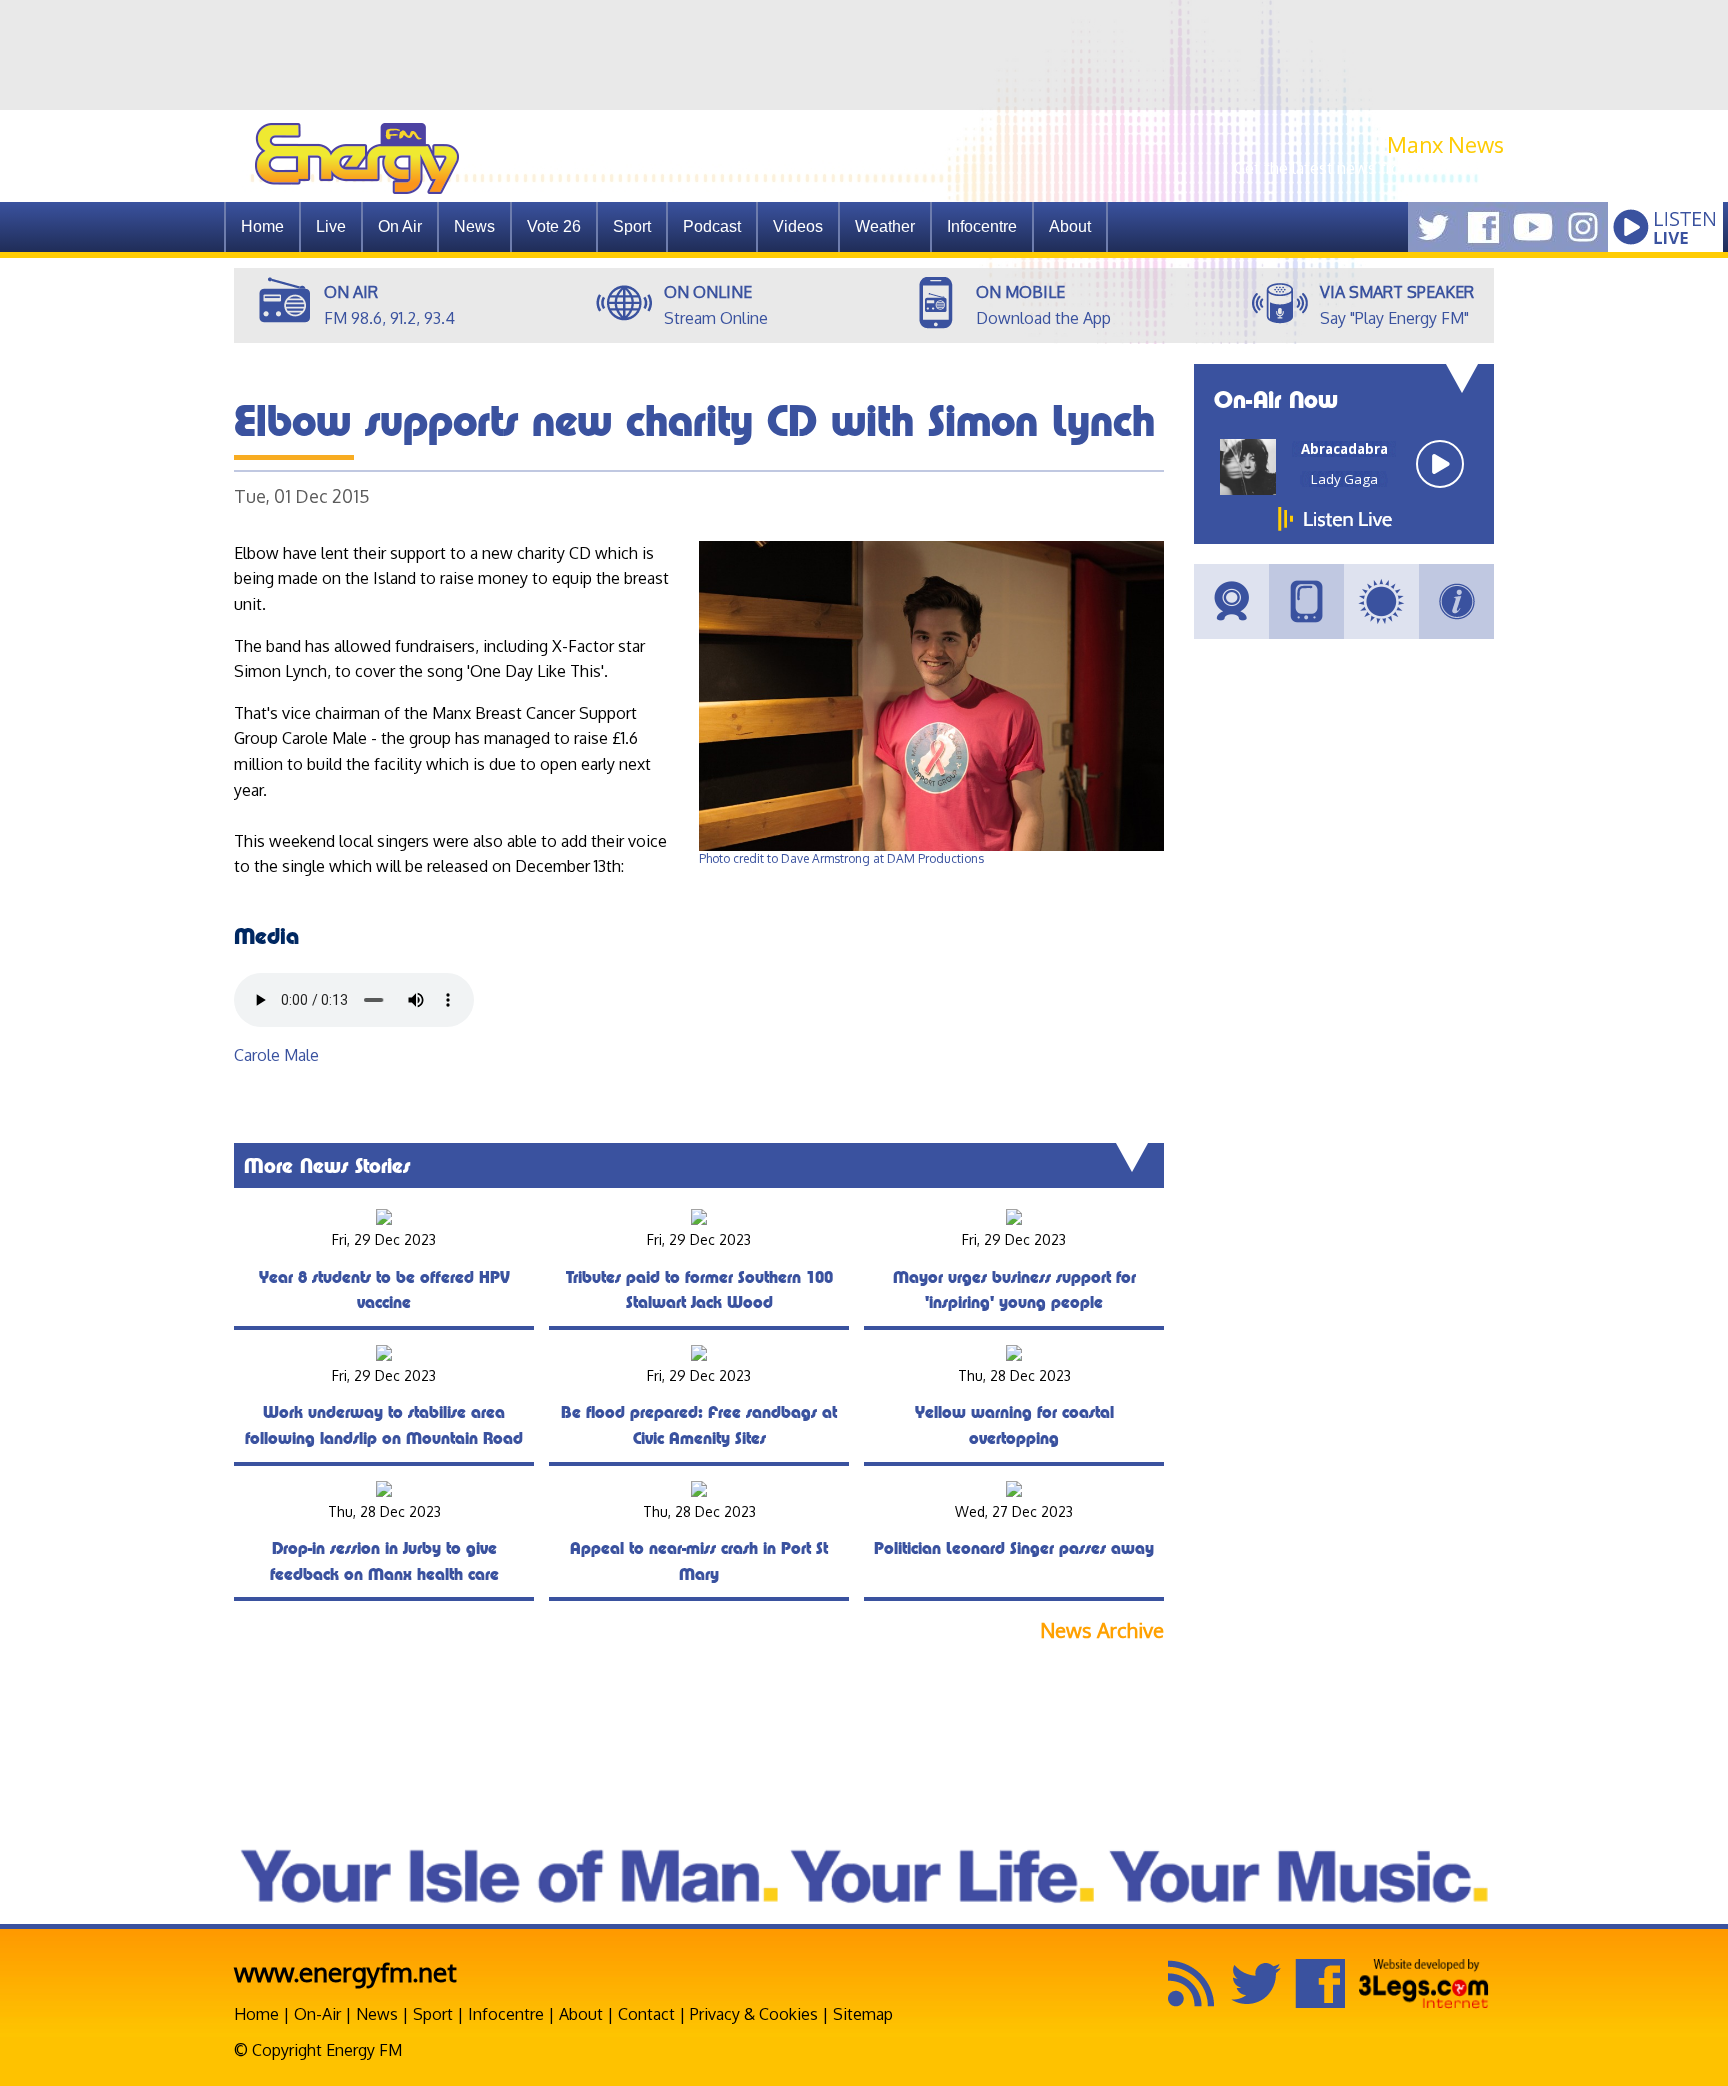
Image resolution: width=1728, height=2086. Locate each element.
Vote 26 (554, 226)
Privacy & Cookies (754, 2014)
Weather (885, 226)
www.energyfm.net (345, 1971)
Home (262, 226)
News (474, 226)
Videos (798, 226)
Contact (646, 2014)
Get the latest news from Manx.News (1369, 168)
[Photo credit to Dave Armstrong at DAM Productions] (931, 846)
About (581, 2014)
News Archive (1102, 1630)
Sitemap (863, 2014)
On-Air (317, 2014)
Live (331, 226)
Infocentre (506, 2014)
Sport (632, 226)
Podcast (712, 226)
